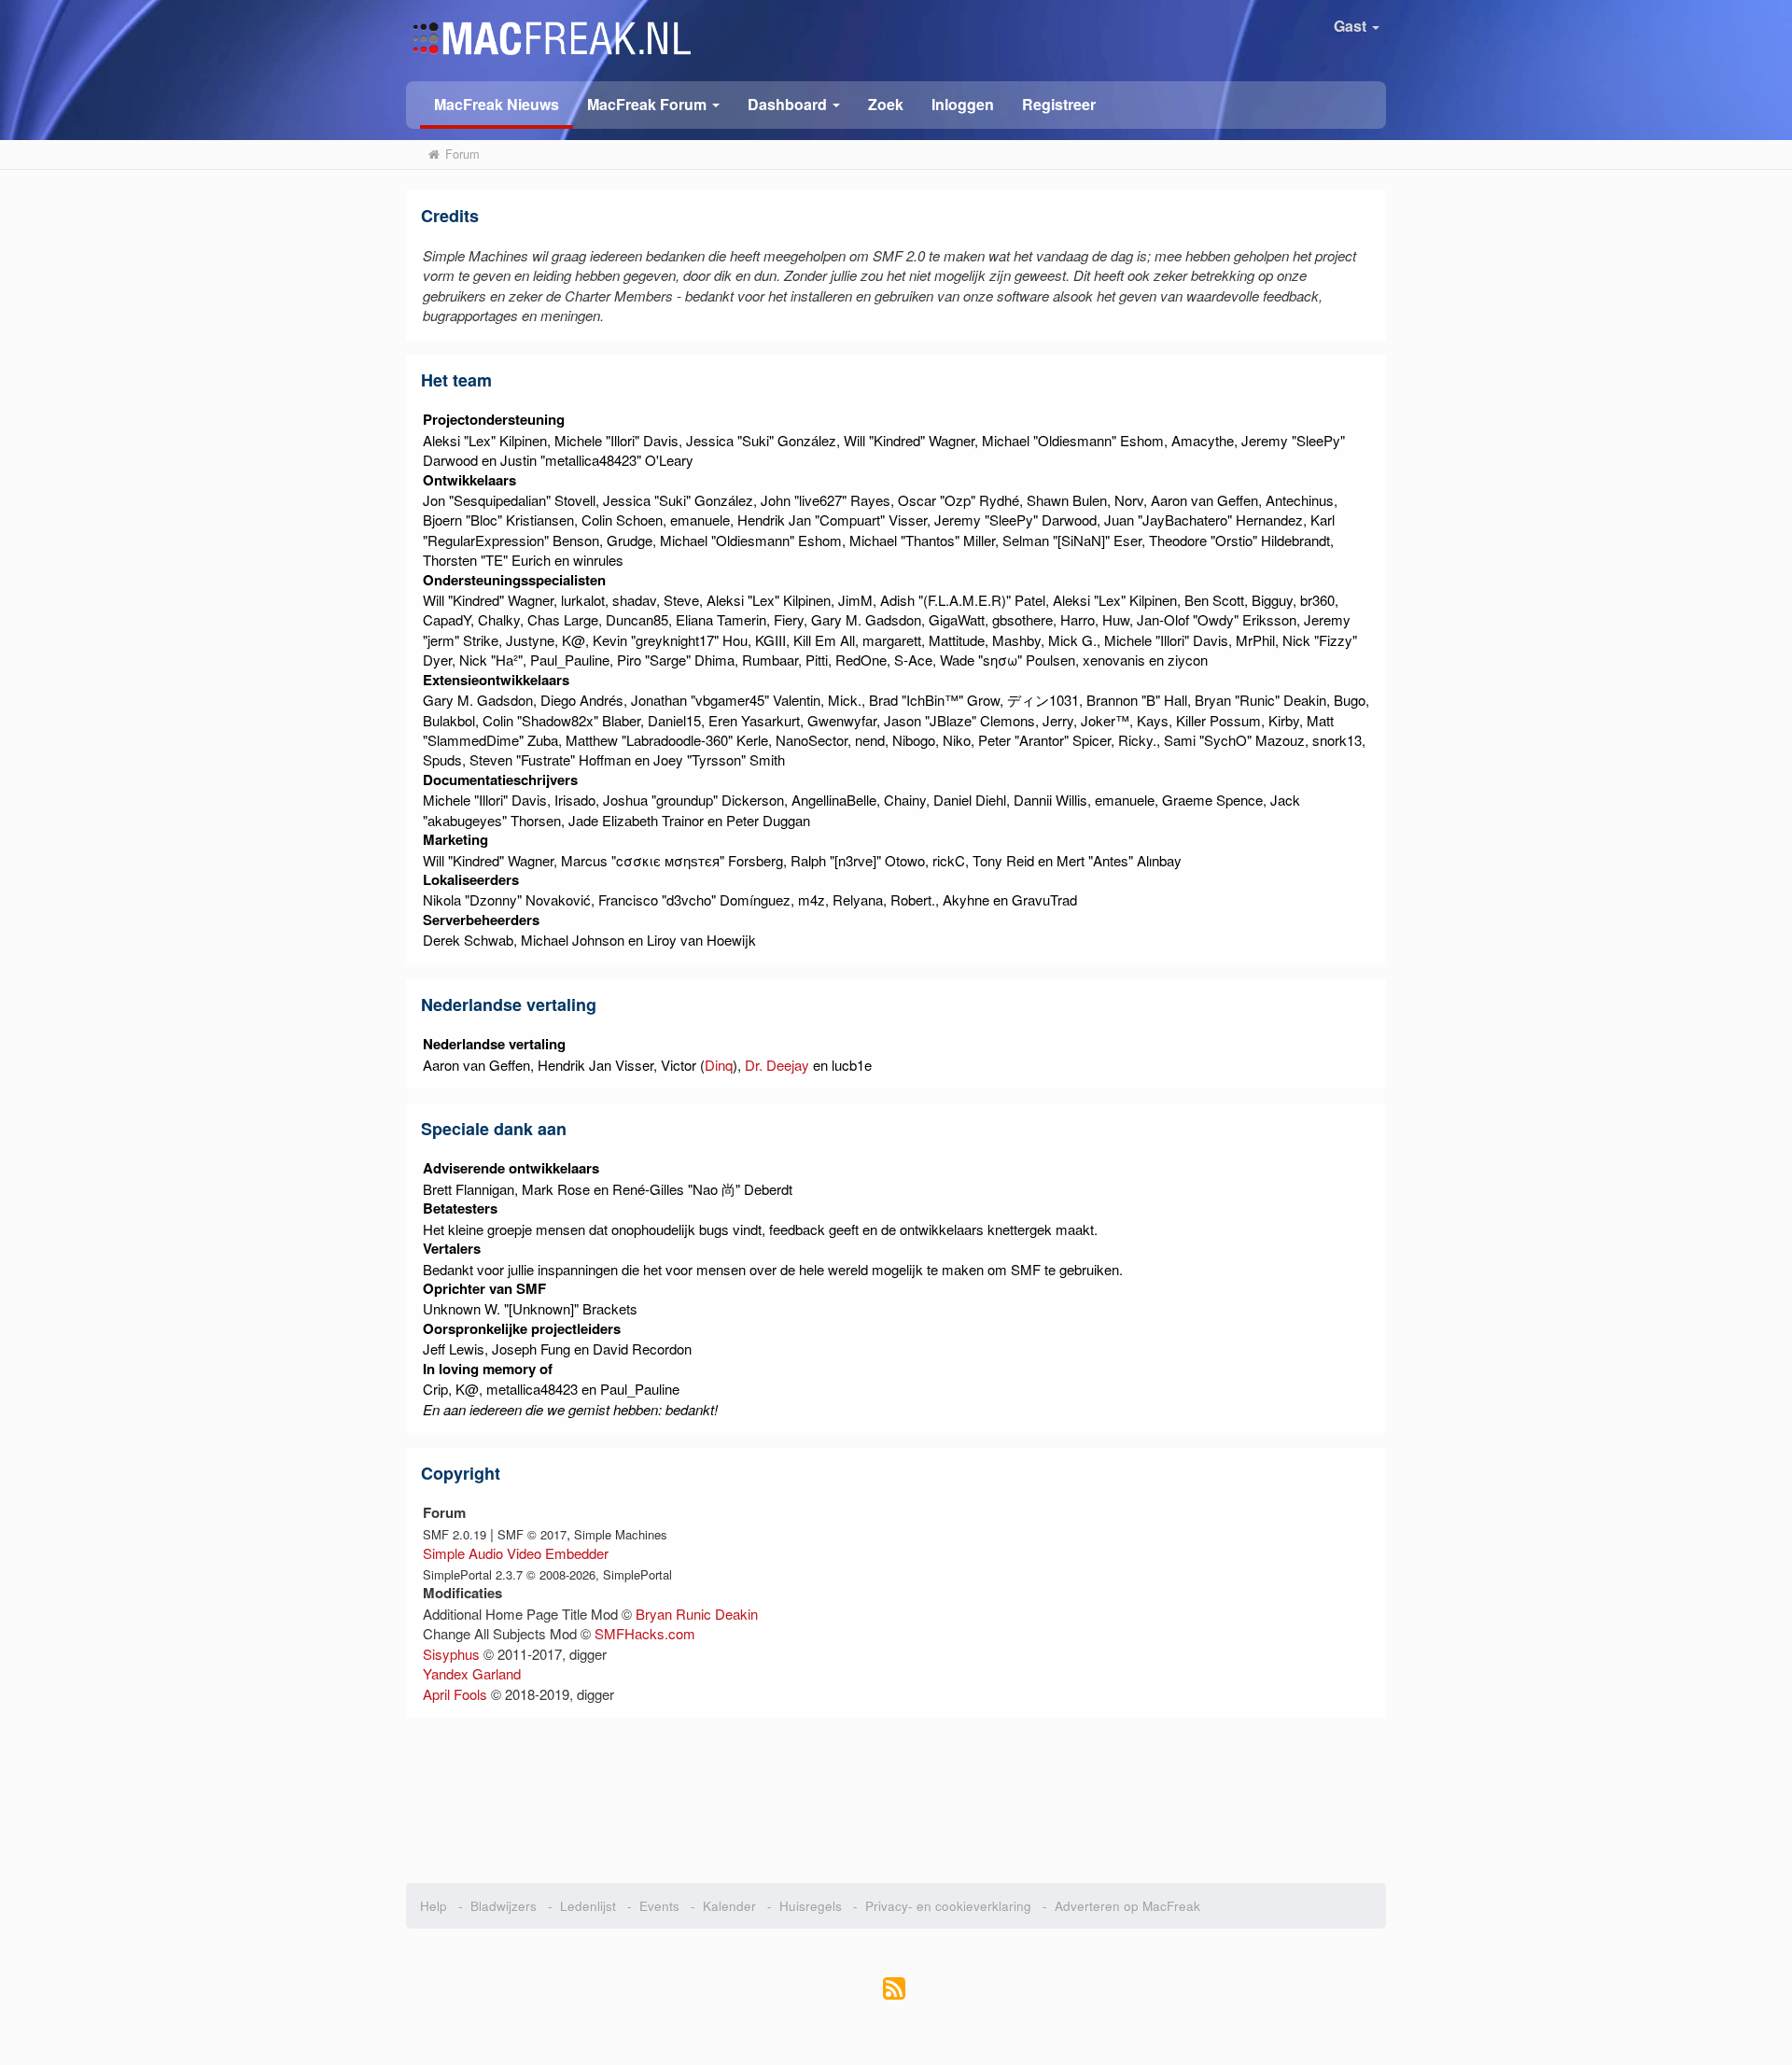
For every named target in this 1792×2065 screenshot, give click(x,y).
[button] (653, 103)
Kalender (729, 1906)
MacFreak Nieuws (497, 104)
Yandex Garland (472, 1673)
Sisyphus (451, 1654)
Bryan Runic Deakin (697, 1614)
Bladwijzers (504, 1906)
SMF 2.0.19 (455, 1534)
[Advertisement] (896, 1794)
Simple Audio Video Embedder (516, 1553)
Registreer (1059, 104)
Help (434, 1906)
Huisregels (811, 1906)
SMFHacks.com (645, 1633)
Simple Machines (621, 1534)
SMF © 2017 (532, 1534)
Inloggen (963, 104)
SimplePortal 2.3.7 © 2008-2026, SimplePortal (547, 1574)
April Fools (455, 1694)
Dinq (719, 1065)
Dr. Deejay (777, 1065)
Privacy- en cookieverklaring (948, 1906)
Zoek (886, 104)
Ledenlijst (588, 1906)
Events (659, 1906)
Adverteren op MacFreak (1127, 1906)
